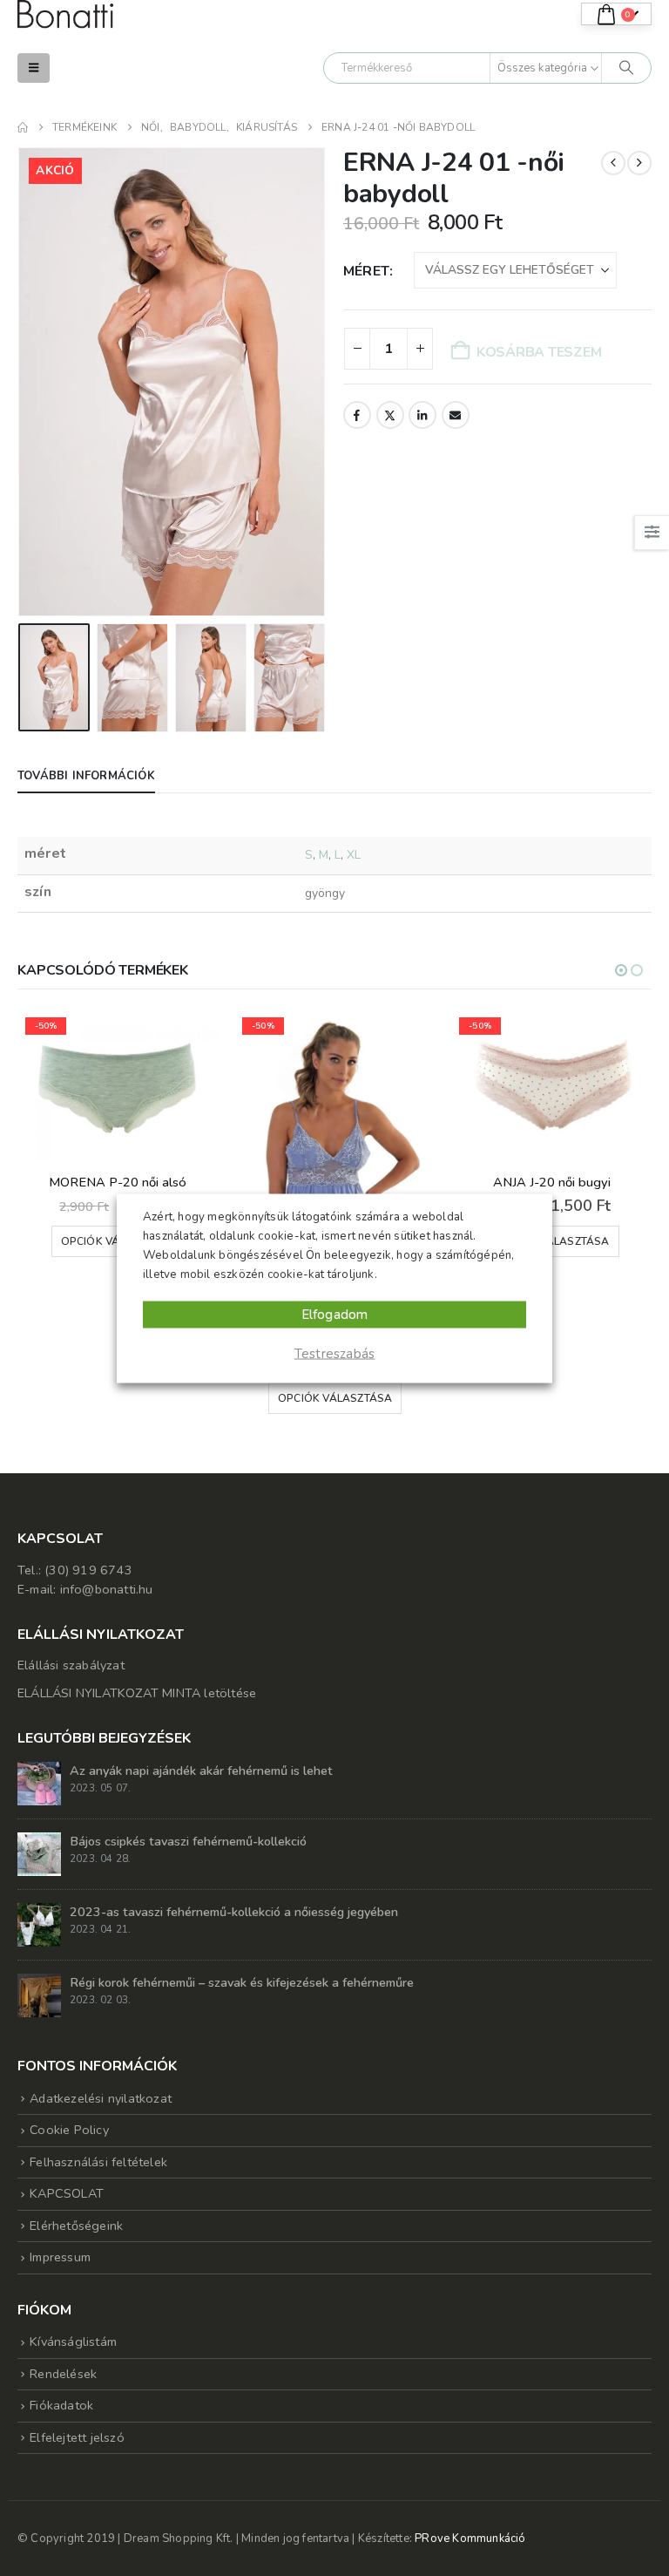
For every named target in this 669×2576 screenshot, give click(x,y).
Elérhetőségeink (76, 2226)
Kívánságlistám (73, 2342)
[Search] (626, 68)
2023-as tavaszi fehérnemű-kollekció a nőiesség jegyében (234, 1912)
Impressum (60, 2257)
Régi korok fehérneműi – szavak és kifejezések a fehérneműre (242, 1982)
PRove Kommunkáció (470, 2539)
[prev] (613, 163)
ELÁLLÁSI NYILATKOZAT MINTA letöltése (137, 1693)
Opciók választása (118, 1398)
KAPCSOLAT (67, 2193)
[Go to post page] (39, 1783)
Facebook (357, 415)
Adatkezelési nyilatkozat (101, 2098)
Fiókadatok (61, 2405)
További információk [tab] (86, 776)
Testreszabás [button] (334, 1353)
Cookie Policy (69, 2130)
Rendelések (63, 2374)
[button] (34, 68)
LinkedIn (422, 415)
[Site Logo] (65, 14)
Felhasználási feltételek (98, 2162)
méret (366, 271)
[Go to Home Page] (23, 127)
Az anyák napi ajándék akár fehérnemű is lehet (201, 1771)
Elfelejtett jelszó (77, 2437)
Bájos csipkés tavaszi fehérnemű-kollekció (188, 1841)
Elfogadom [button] (335, 1314)
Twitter (390, 415)
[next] (639, 163)
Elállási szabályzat (71, 1665)
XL (354, 855)
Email (456, 415)
